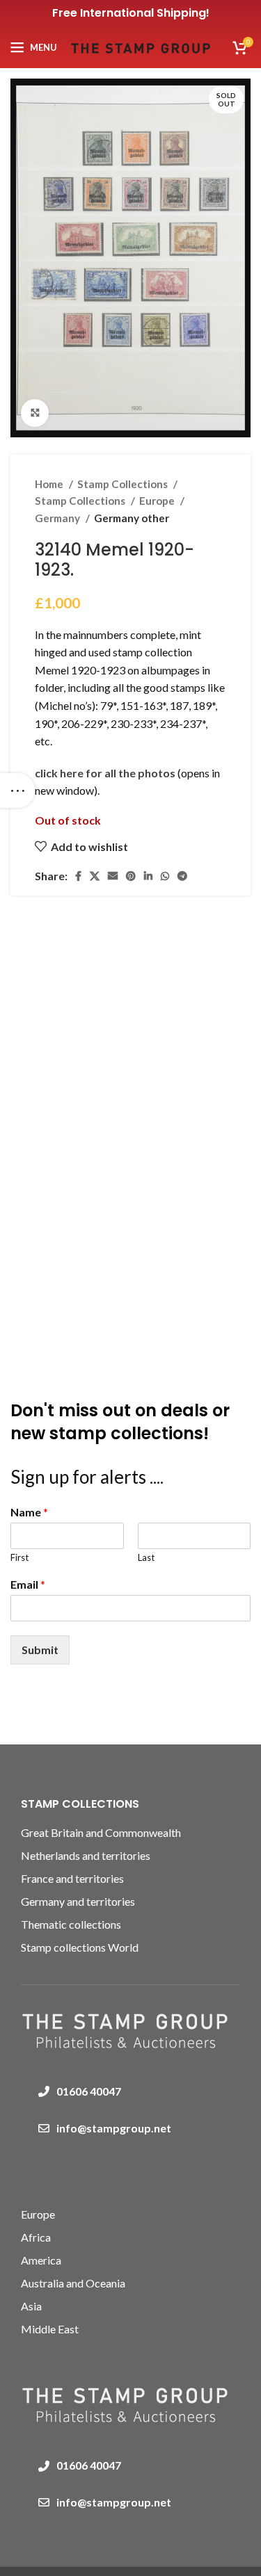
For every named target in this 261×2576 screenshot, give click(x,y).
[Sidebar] (17, 791)
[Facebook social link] (78, 876)
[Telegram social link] (182, 876)
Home (50, 484)
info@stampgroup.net (114, 2128)
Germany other (132, 518)
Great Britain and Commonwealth (101, 1832)
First (19, 1557)
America (41, 2260)
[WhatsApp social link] (165, 876)
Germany (58, 518)
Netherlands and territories (86, 1855)
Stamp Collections (124, 484)
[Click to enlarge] (35, 413)
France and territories (72, 1878)
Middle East (50, 2329)
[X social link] (95, 876)
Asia (31, 2306)
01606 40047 (89, 2091)
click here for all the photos (106, 773)
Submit (40, 1650)
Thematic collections (71, 1924)
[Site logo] (141, 46)
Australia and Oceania (73, 2283)
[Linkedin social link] (148, 876)
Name (29, 1512)
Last (146, 1557)
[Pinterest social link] (131, 876)
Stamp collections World (80, 1947)
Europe (158, 501)
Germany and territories (78, 1901)
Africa (36, 2237)
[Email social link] (113, 876)
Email (28, 1584)
